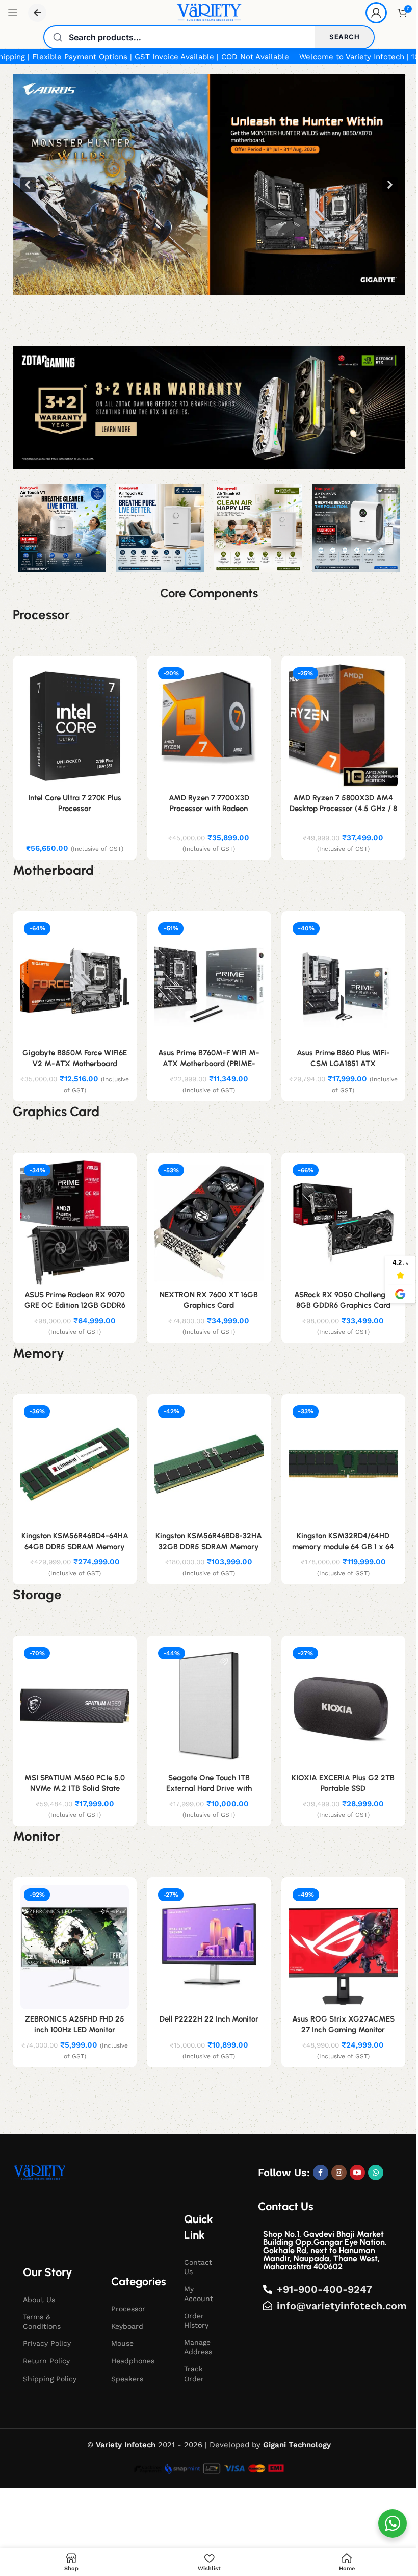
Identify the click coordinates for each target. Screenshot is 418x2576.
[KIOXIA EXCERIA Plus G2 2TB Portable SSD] (343, 1706)
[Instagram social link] (339, 2173)
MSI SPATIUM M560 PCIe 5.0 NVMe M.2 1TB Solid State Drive (75, 1788)
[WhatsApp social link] (376, 2173)
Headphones (133, 2361)
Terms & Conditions (42, 2321)
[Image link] (40, 2173)
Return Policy (46, 2361)
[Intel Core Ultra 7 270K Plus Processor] (75, 726)
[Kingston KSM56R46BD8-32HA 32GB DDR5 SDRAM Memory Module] (209, 1464)
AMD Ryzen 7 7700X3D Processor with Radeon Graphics (209, 809)
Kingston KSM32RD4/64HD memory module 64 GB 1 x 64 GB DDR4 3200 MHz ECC (343, 1547)
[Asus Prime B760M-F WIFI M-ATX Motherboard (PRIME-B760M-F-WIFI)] (209, 981)
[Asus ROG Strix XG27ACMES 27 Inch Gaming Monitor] (343, 1947)
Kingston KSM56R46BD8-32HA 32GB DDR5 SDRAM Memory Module (209, 1547)
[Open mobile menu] (13, 13)
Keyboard (127, 2326)
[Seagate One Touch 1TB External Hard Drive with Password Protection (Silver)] (209, 1706)
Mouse (122, 2343)
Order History (196, 2320)
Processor (128, 2309)
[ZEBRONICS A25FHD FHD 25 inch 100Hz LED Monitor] (75, 1947)
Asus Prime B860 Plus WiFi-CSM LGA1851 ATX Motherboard (343, 1064)
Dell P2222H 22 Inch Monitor (209, 2019)
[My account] (376, 13)
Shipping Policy (50, 2379)
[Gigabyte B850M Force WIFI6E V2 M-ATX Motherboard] (75, 981)
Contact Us (198, 2267)
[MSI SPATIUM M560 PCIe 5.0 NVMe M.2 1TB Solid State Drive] (75, 1706)
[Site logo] (209, 12)
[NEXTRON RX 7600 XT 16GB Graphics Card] (209, 1223)
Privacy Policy (47, 2343)
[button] (209, 184)
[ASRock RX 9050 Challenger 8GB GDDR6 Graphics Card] (343, 1223)
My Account (199, 2293)
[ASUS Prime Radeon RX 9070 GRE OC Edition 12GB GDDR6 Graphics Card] (75, 1223)
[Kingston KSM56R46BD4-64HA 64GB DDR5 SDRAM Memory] (75, 1464)
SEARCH (344, 37)
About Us (39, 2300)
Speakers (127, 2379)
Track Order (194, 2373)
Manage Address (198, 2347)
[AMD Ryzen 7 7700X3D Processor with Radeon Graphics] (209, 726)
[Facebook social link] (321, 2173)
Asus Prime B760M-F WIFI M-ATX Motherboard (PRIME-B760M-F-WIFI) (209, 1064)
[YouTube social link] (357, 2173)
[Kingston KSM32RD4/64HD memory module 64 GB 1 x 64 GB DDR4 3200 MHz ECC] (343, 1464)
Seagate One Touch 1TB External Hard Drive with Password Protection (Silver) (209, 1788)
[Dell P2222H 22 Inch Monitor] (209, 1947)
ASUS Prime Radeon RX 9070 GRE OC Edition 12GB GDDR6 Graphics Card (75, 1305)
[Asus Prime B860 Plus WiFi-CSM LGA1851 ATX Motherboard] (343, 981)
